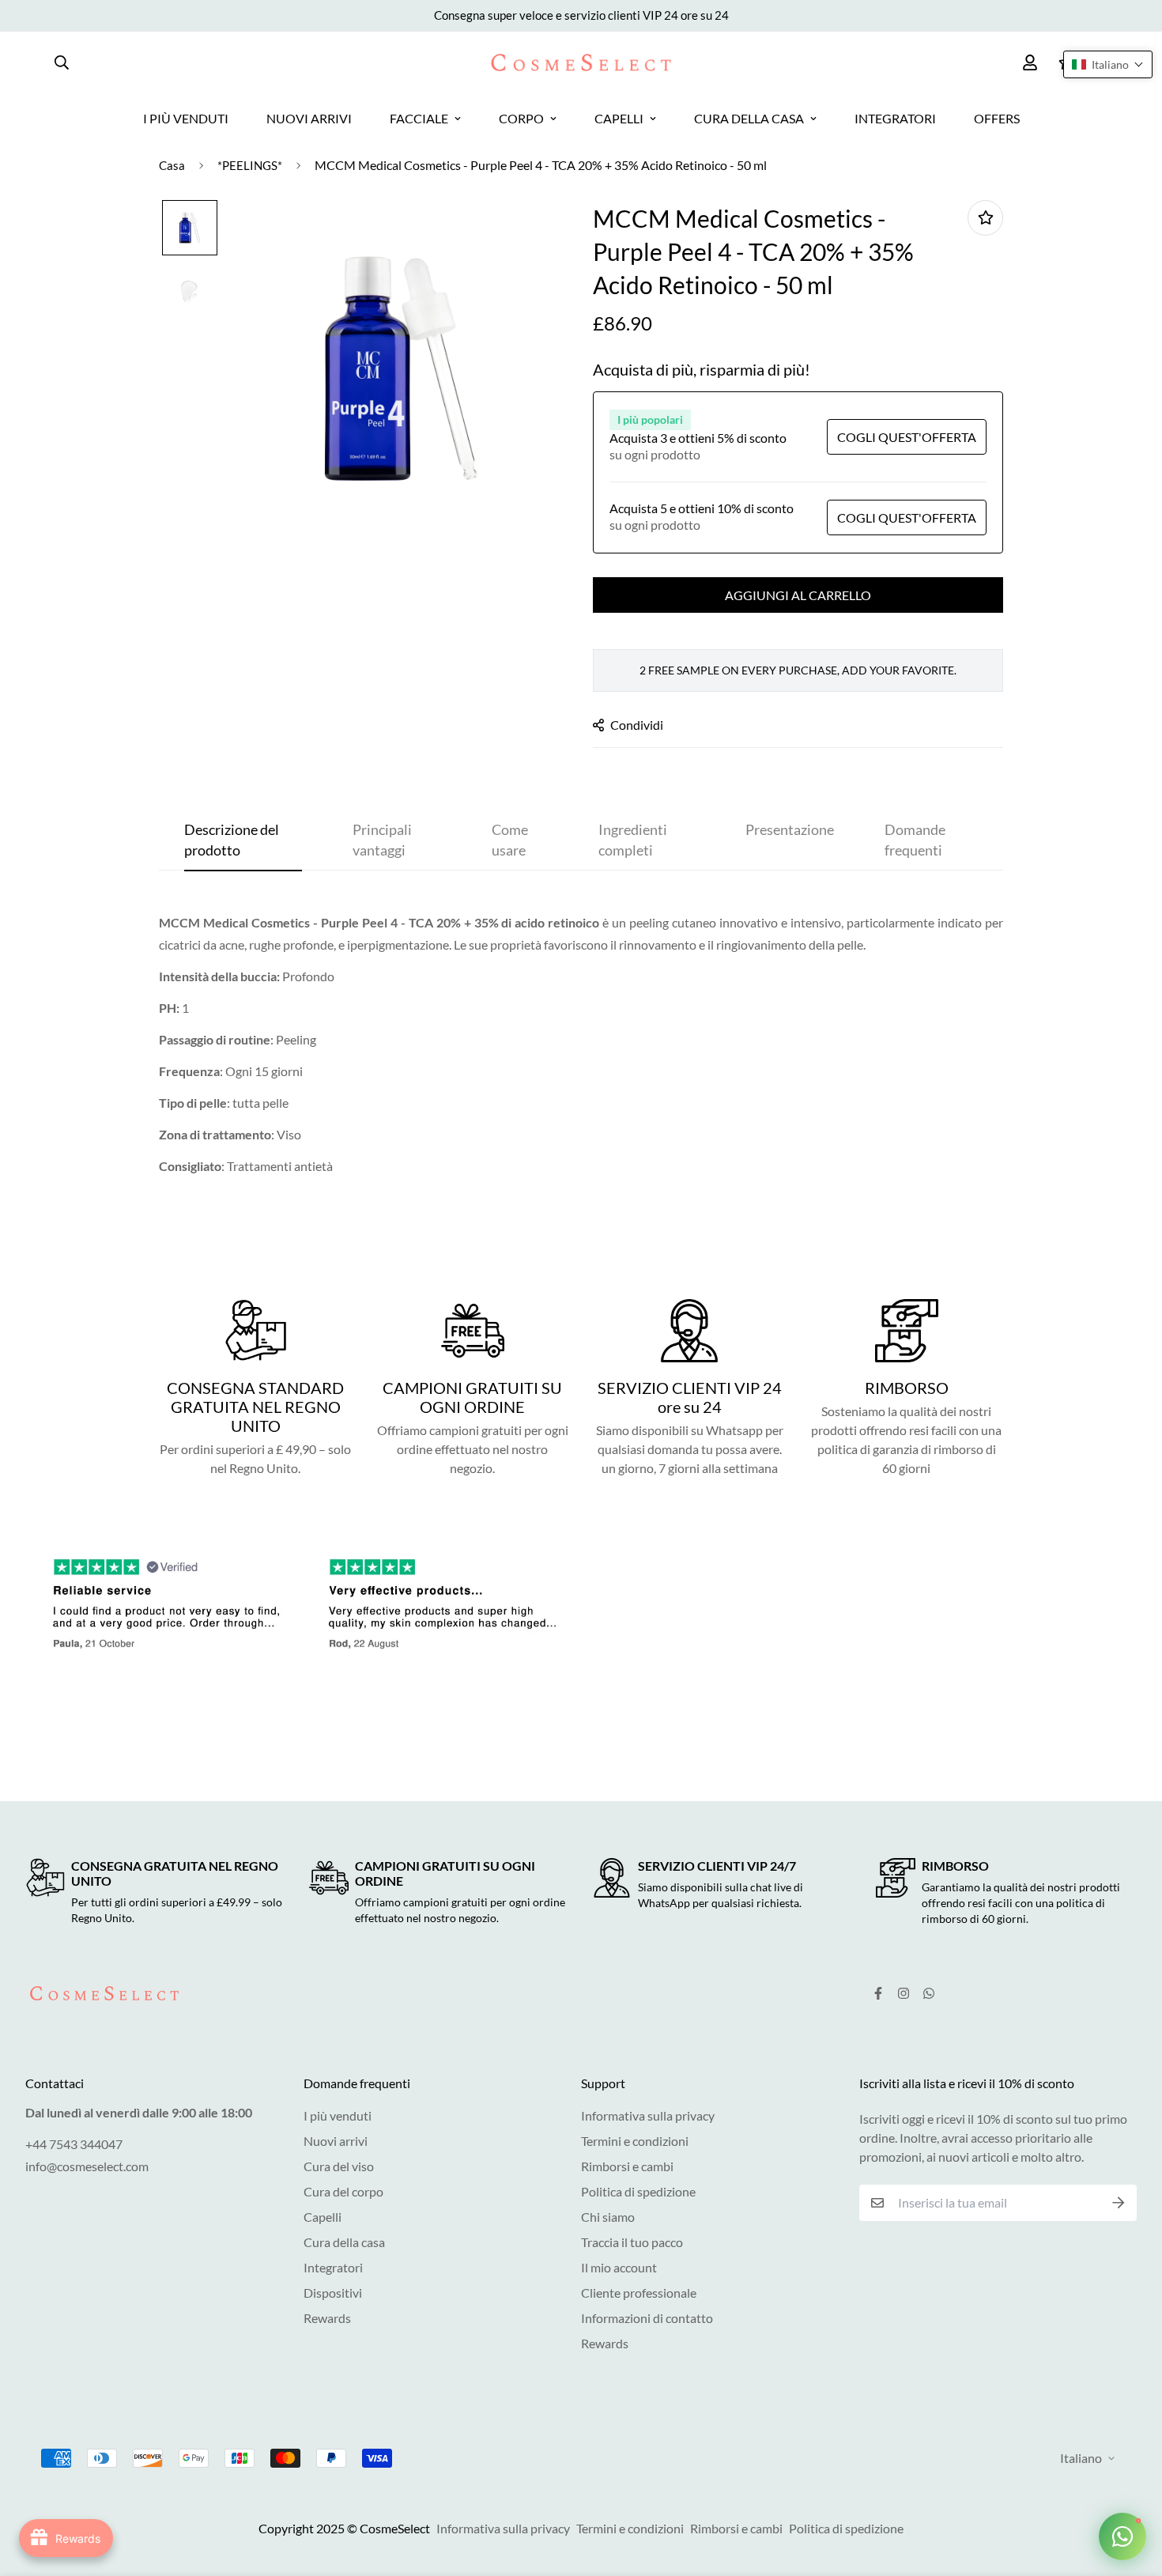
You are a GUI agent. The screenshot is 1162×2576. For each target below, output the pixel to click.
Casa (172, 165)
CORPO (521, 118)
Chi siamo (608, 2217)
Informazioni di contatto (647, 2318)
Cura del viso (339, 2166)
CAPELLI (619, 118)
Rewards (327, 2318)
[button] (1108, 64)
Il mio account (619, 2267)
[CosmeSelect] (581, 62)
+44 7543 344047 (74, 2144)
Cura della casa (344, 2242)
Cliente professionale (639, 2293)
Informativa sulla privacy (648, 2115)
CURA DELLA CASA (749, 118)
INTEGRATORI (895, 118)
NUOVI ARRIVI (309, 118)
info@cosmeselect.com (87, 2166)
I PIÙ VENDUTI (186, 118)
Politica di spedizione (638, 2191)
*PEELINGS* (250, 165)
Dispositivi (333, 2293)
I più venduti (338, 2115)
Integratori (333, 2267)
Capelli (323, 2217)
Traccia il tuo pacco (632, 2242)
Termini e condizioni (635, 2141)
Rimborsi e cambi (627, 2166)
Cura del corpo (343, 2191)
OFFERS (997, 118)
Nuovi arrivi (336, 2141)
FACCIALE (419, 118)
